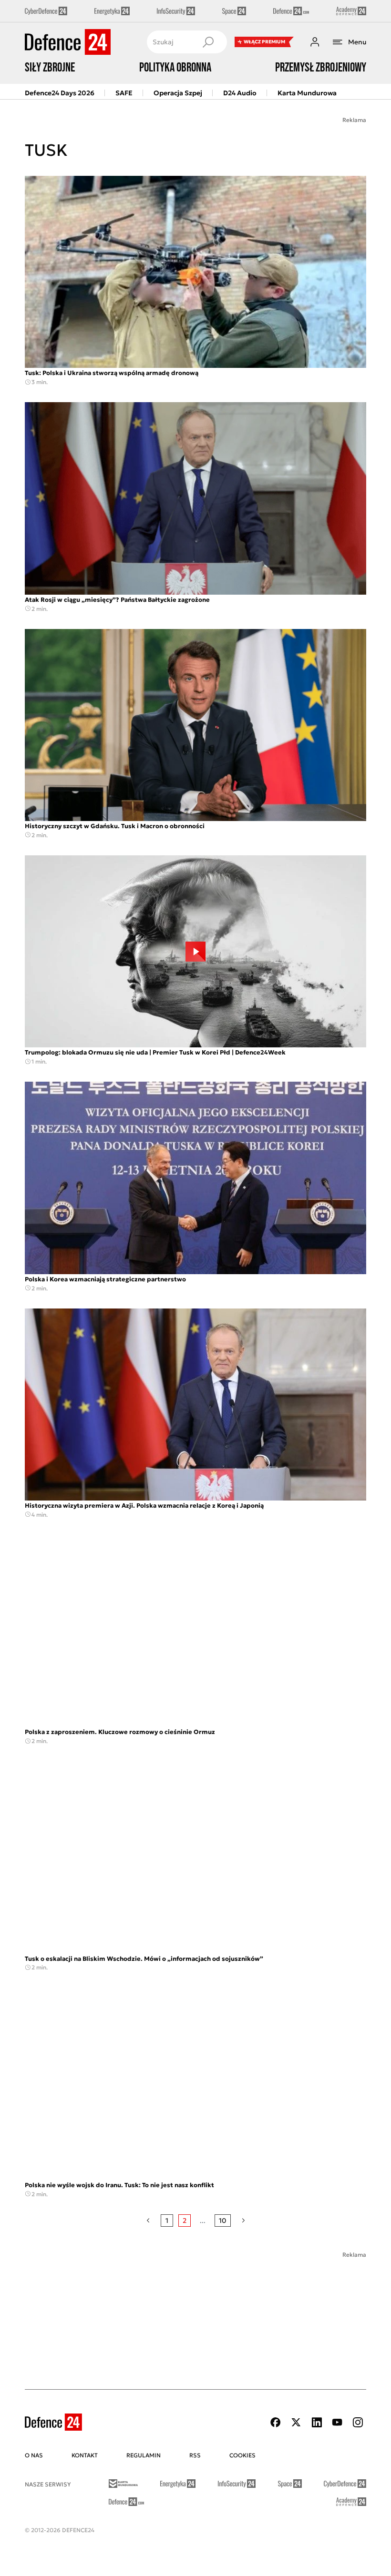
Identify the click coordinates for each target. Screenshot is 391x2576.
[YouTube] (337, 2422)
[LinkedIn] (317, 2422)
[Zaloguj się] (315, 42)
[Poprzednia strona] (148, 2221)
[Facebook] (276, 2422)
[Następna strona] (243, 2221)
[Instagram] (358, 2422)
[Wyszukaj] (208, 42)
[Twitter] (296, 2422)
